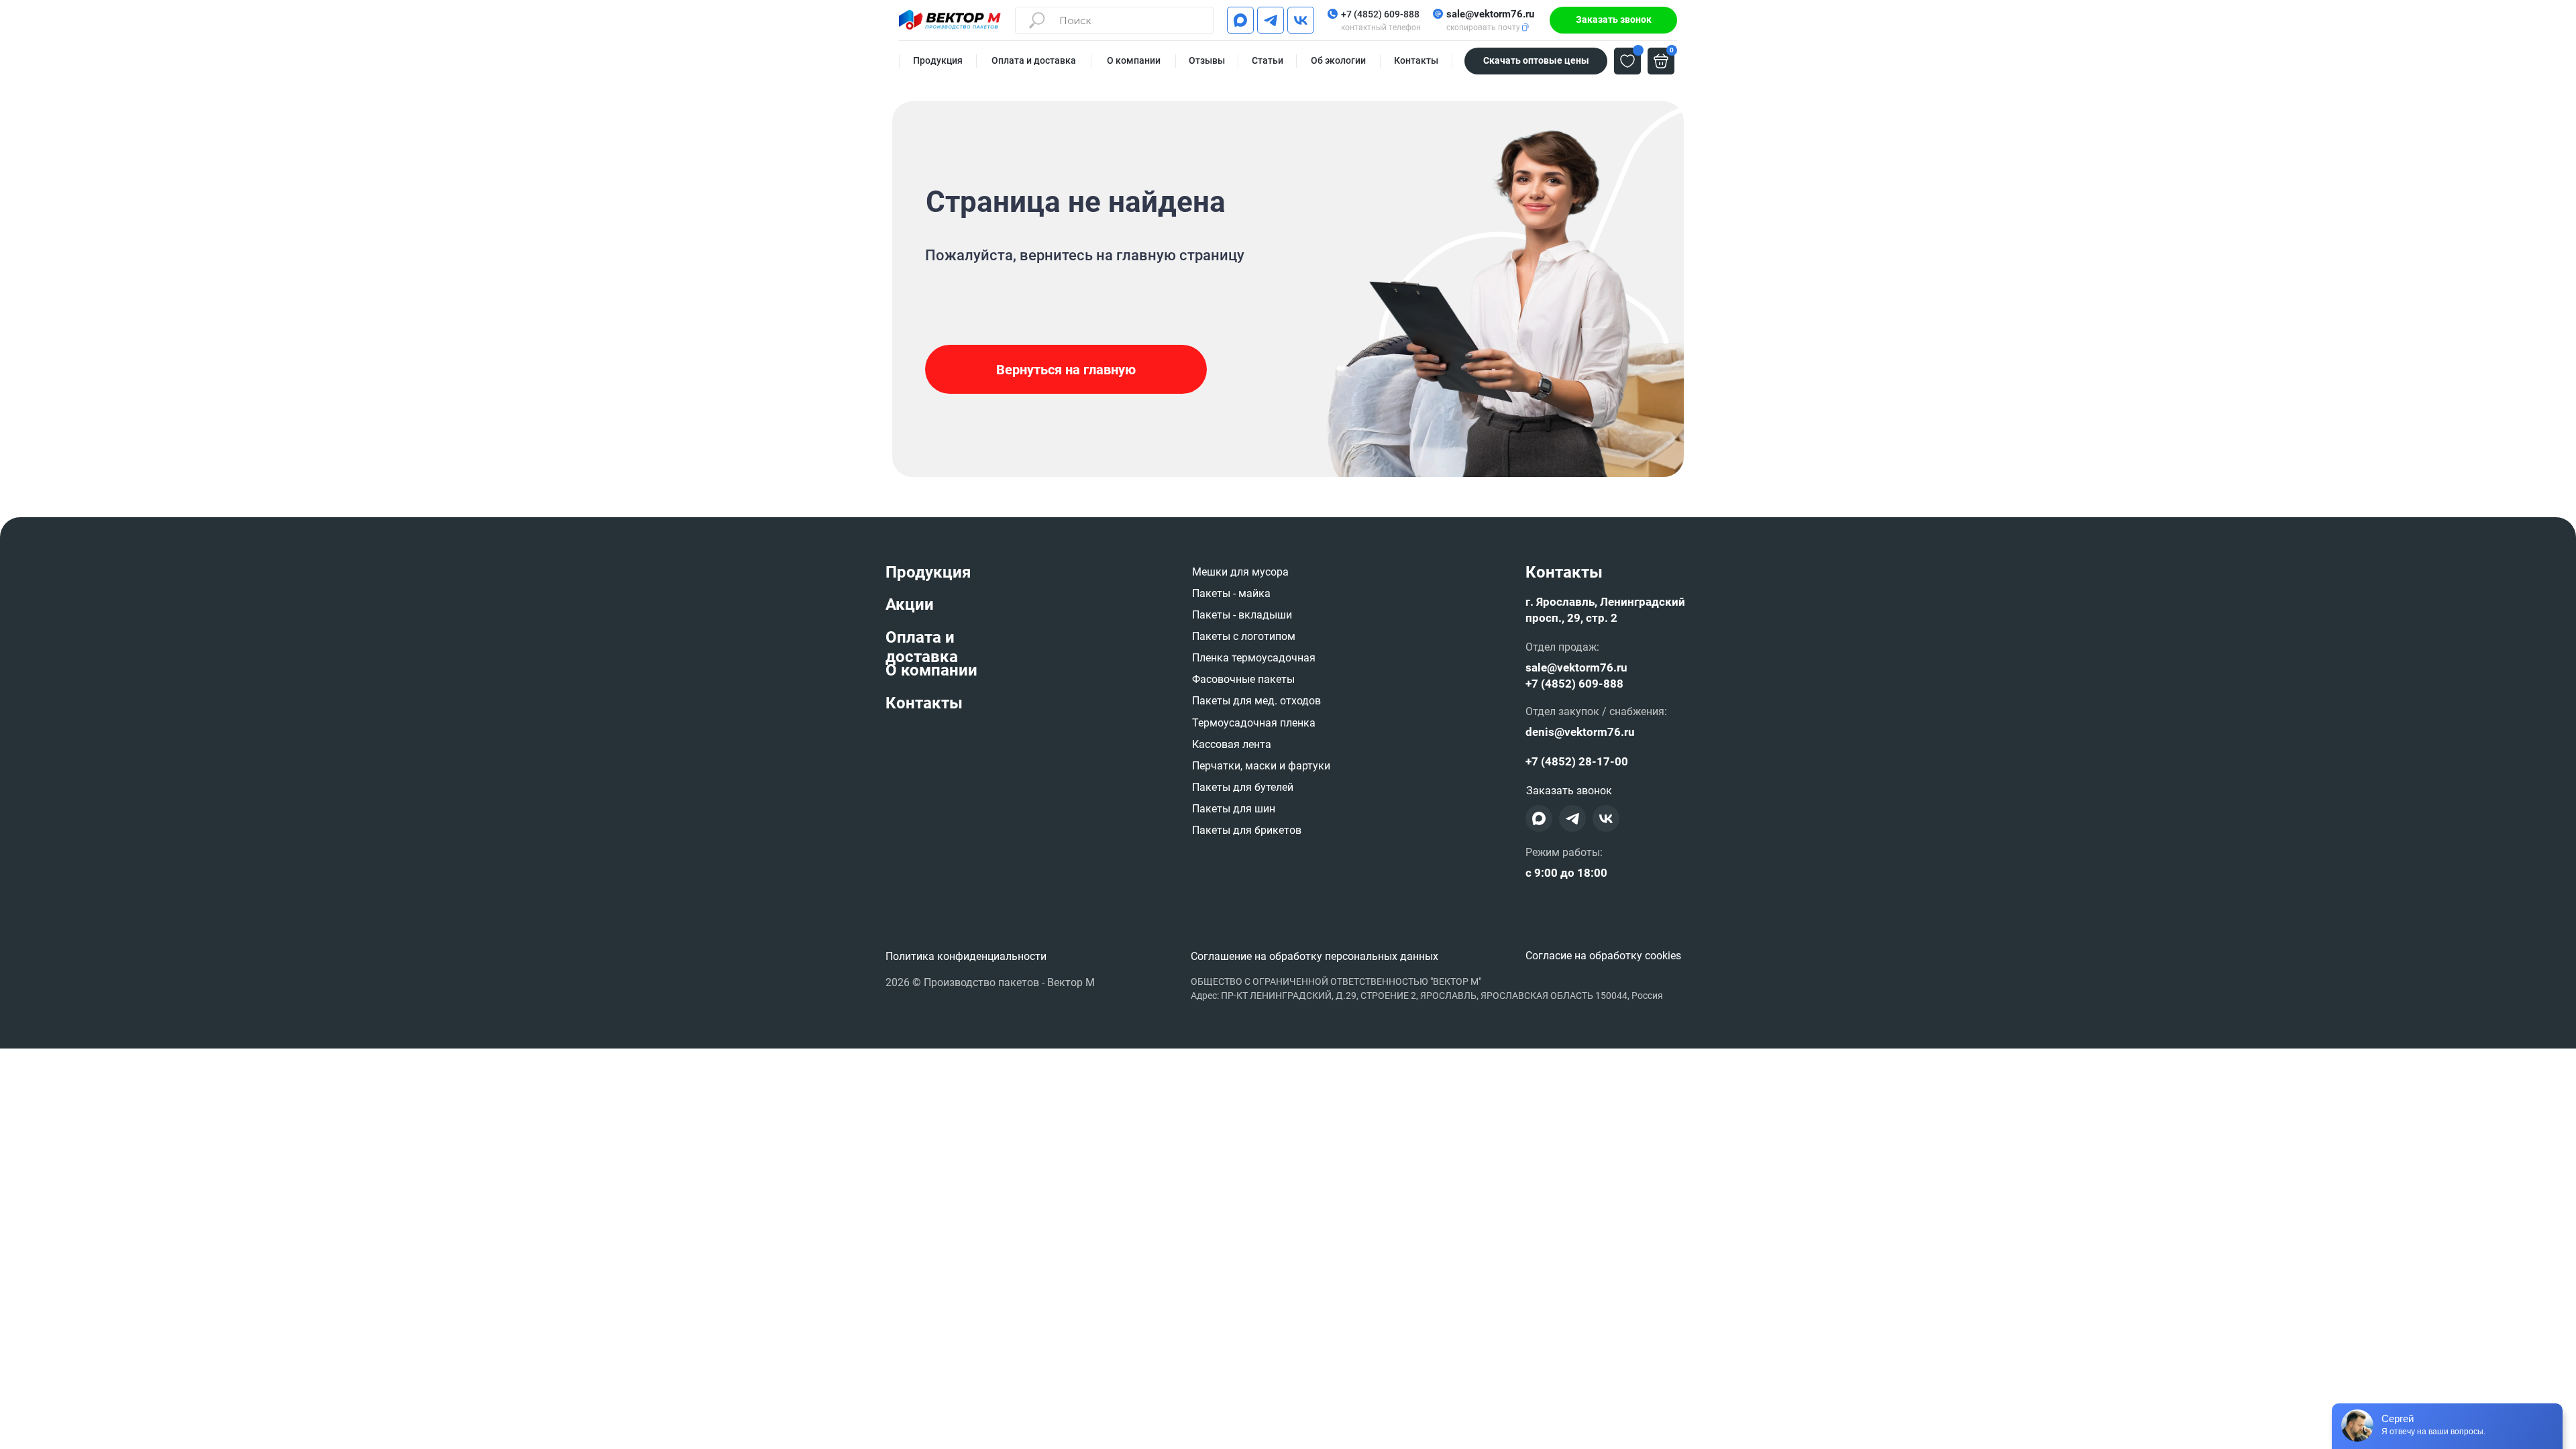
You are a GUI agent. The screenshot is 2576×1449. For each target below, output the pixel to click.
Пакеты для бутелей (1243, 787)
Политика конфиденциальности (966, 956)
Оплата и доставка (922, 647)
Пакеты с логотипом (1244, 636)
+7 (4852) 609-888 (1380, 14)
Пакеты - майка (1231, 593)
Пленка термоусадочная (1254, 658)
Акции (910, 604)
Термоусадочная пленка (1254, 723)
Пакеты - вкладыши (1242, 615)
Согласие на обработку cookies (1603, 956)
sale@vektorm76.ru (1490, 14)
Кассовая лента (1232, 744)
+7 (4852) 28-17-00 (1577, 761)
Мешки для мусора (1240, 572)
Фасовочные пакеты (1243, 679)
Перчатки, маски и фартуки (1261, 766)
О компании (931, 670)
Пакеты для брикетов (1247, 830)
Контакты (924, 703)
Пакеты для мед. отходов (1256, 701)
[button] (1613, 20)
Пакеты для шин (1234, 809)
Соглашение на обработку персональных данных (1314, 956)
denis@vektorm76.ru (1580, 732)
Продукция (928, 572)
